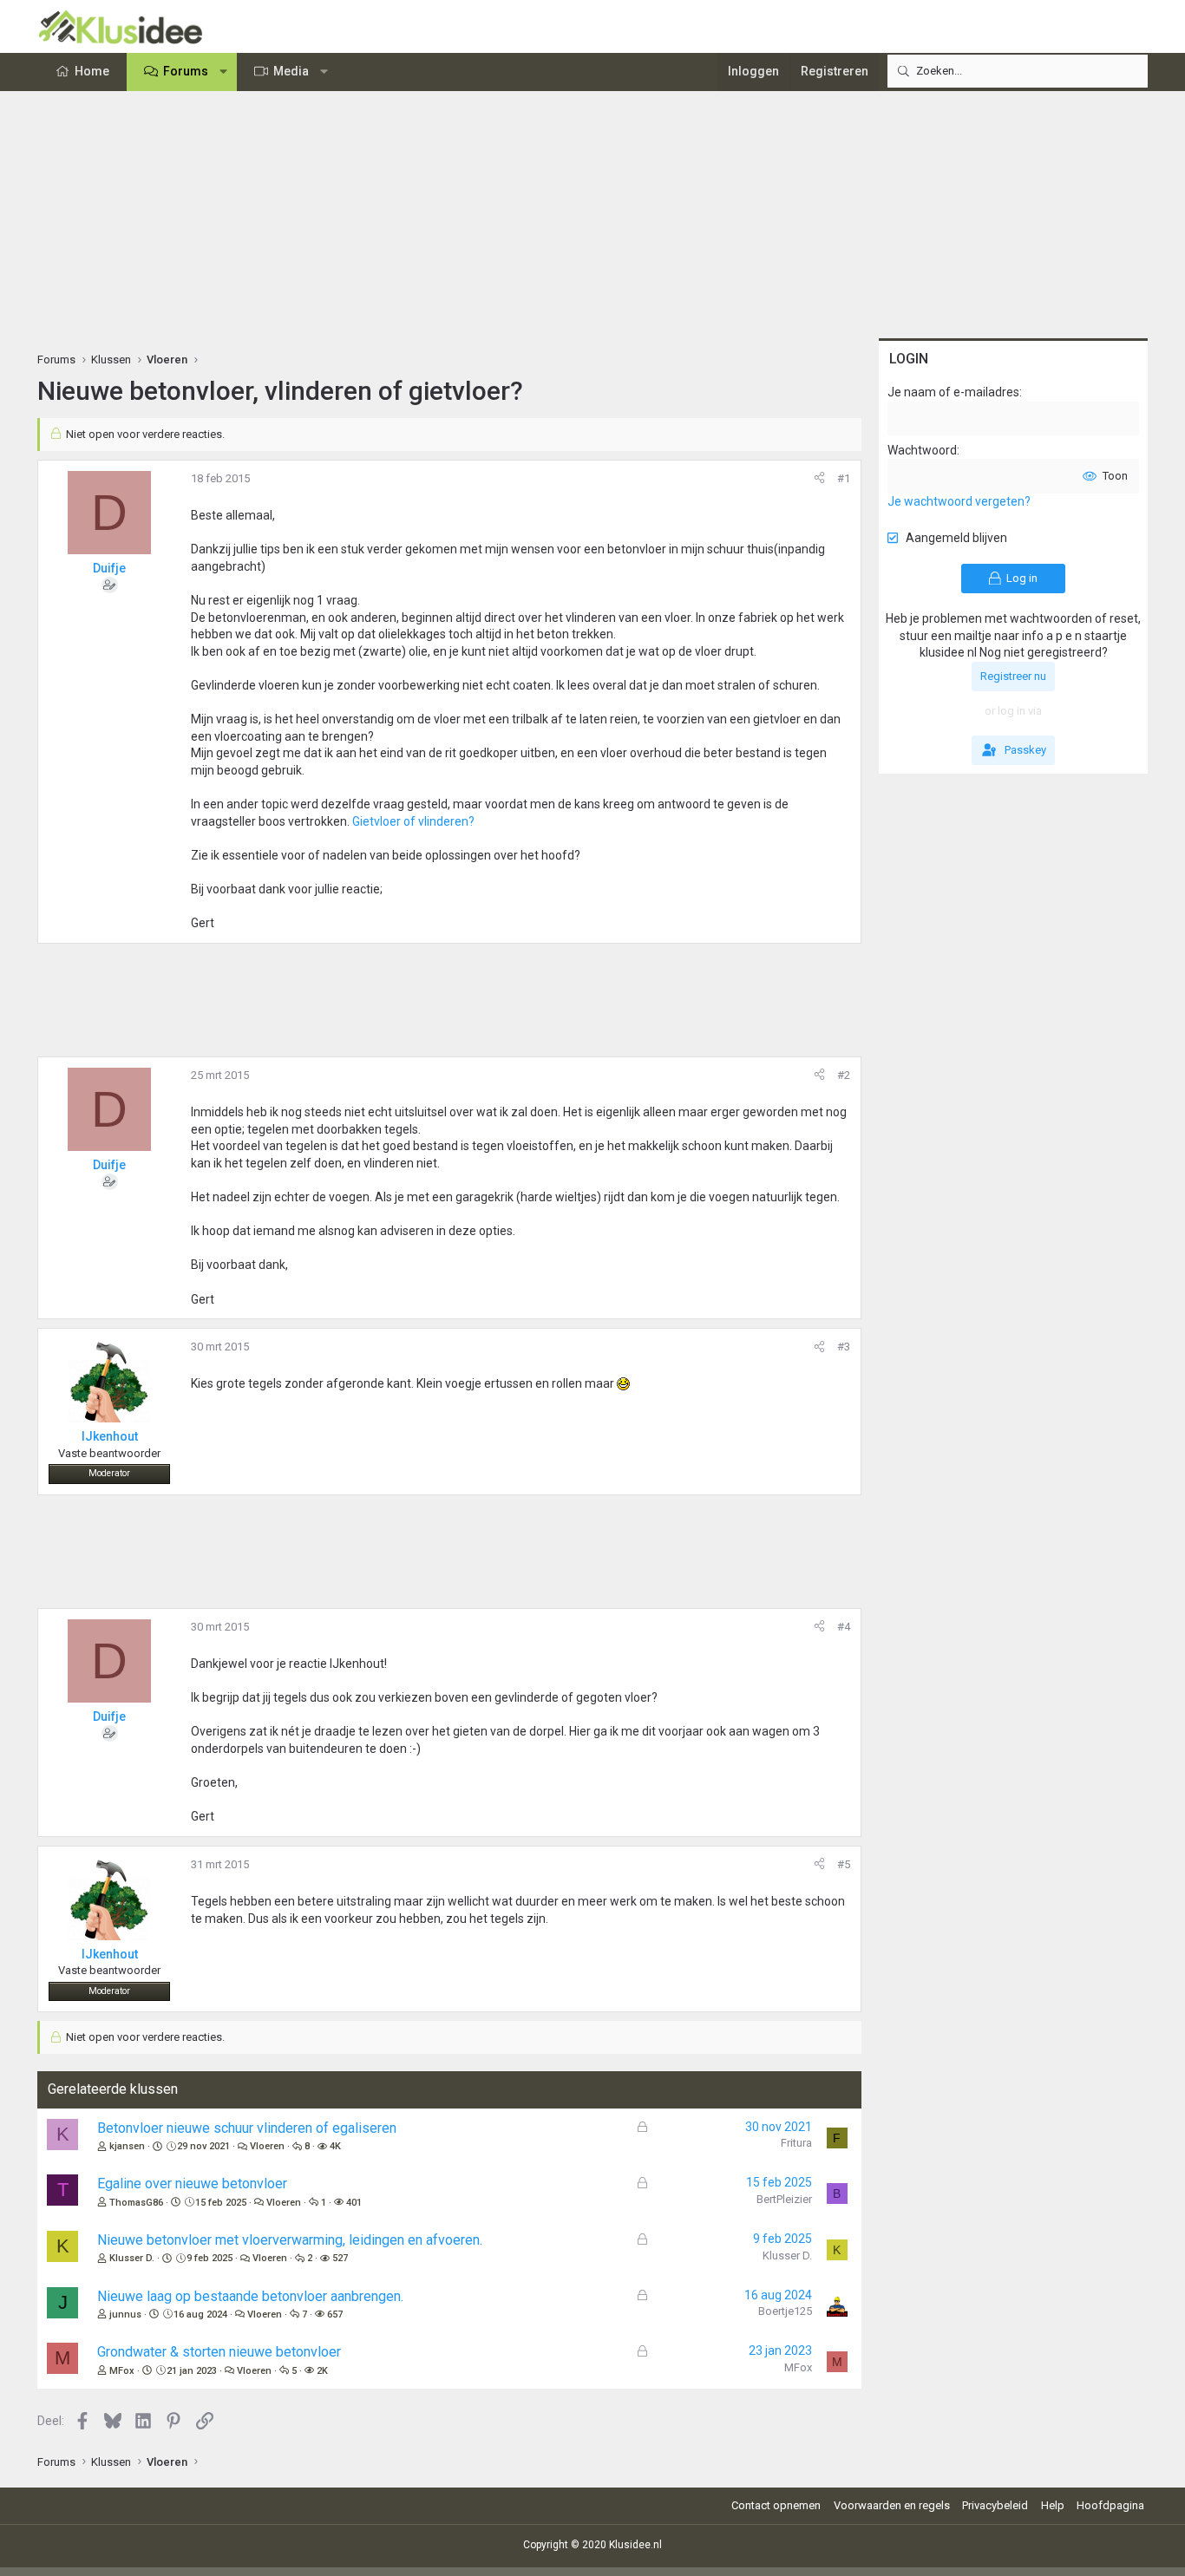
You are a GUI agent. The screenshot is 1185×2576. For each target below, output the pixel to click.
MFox (122, 2371)
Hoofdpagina (1110, 2505)
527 (340, 2258)
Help (1053, 2505)
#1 (844, 478)
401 (354, 2203)
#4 (844, 1627)
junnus (125, 2314)
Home (92, 71)
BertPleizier (784, 2199)
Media (291, 71)
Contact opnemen (776, 2505)
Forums (186, 71)
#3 (844, 1347)
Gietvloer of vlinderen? (413, 821)
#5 (844, 1864)
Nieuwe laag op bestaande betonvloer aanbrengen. (250, 2296)
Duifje (109, 568)
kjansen (127, 2146)
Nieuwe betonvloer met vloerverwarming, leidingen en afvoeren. (290, 2240)
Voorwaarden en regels (892, 2505)
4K (335, 2146)
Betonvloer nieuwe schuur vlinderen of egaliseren (247, 2128)
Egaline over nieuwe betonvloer (192, 2184)
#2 (844, 1075)
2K (322, 2371)
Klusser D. (132, 2258)
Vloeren (267, 2146)
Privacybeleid (995, 2505)
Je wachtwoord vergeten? (959, 501)
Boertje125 (785, 2311)
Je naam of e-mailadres (953, 392)
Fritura (796, 2143)
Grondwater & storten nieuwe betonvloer (219, 2352)
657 (335, 2314)
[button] (224, 72)
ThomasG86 (136, 2203)
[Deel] (819, 479)
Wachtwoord (922, 450)
